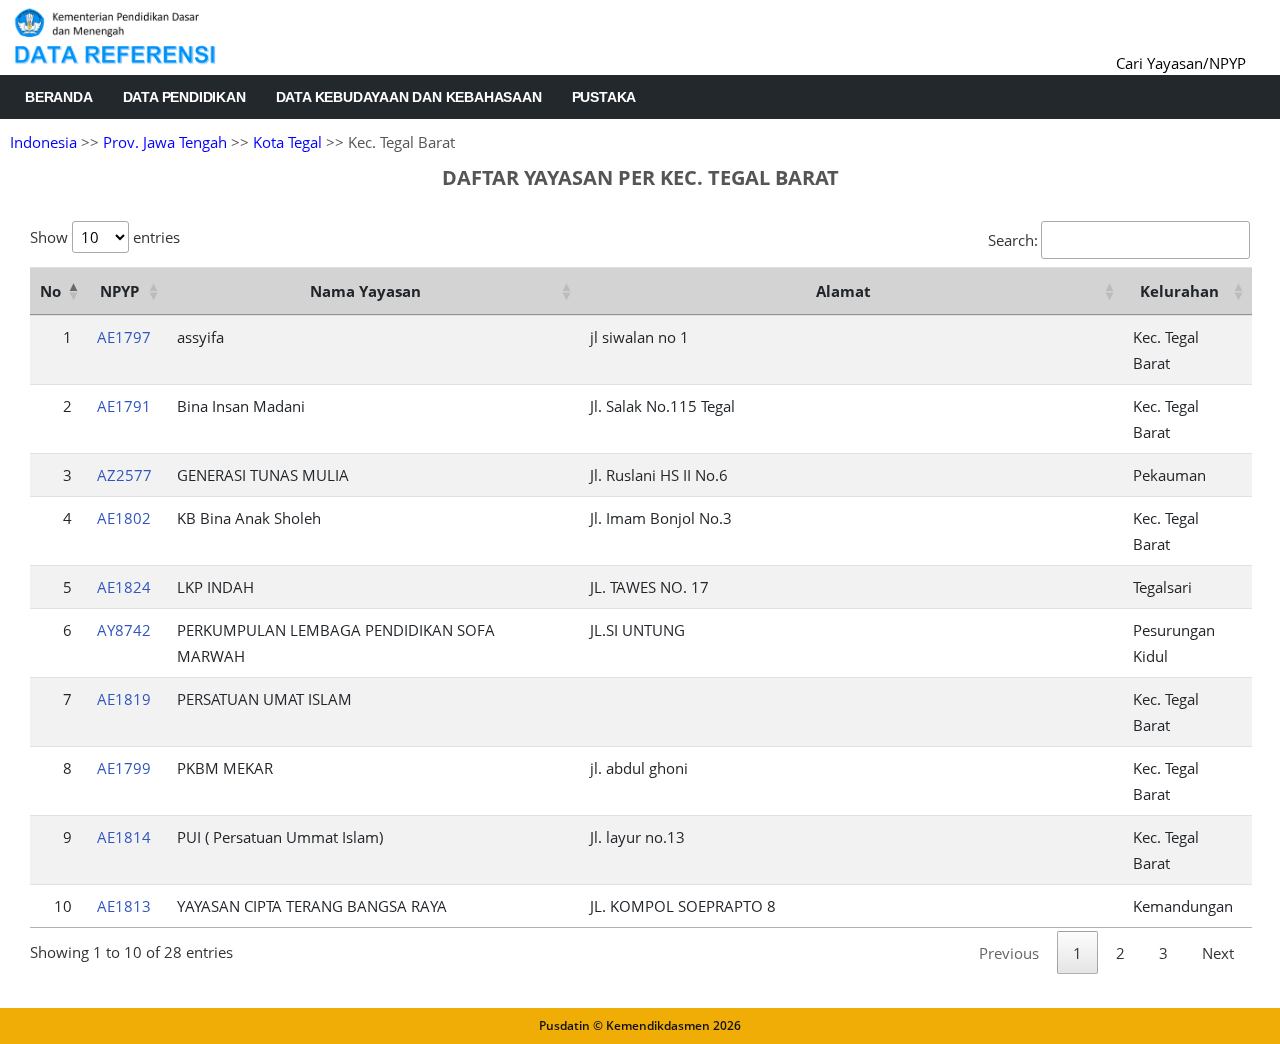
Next (1218, 953)
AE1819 (124, 699)
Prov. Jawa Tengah (165, 142)
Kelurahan (1179, 291)
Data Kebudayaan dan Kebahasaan (409, 97)
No (50, 291)
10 (63, 906)
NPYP (119, 291)
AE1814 (124, 837)
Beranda (59, 97)
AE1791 (124, 406)
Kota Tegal (287, 142)
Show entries (105, 237)
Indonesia (43, 142)
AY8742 (124, 630)
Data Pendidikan (184, 97)
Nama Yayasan (365, 291)
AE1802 (124, 518)
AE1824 (124, 587)
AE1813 (124, 906)
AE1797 (124, 337)
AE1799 (124, 768)
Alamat (843, 291)
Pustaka (604, 97)
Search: (1013, 240)
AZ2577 (124, 475)
